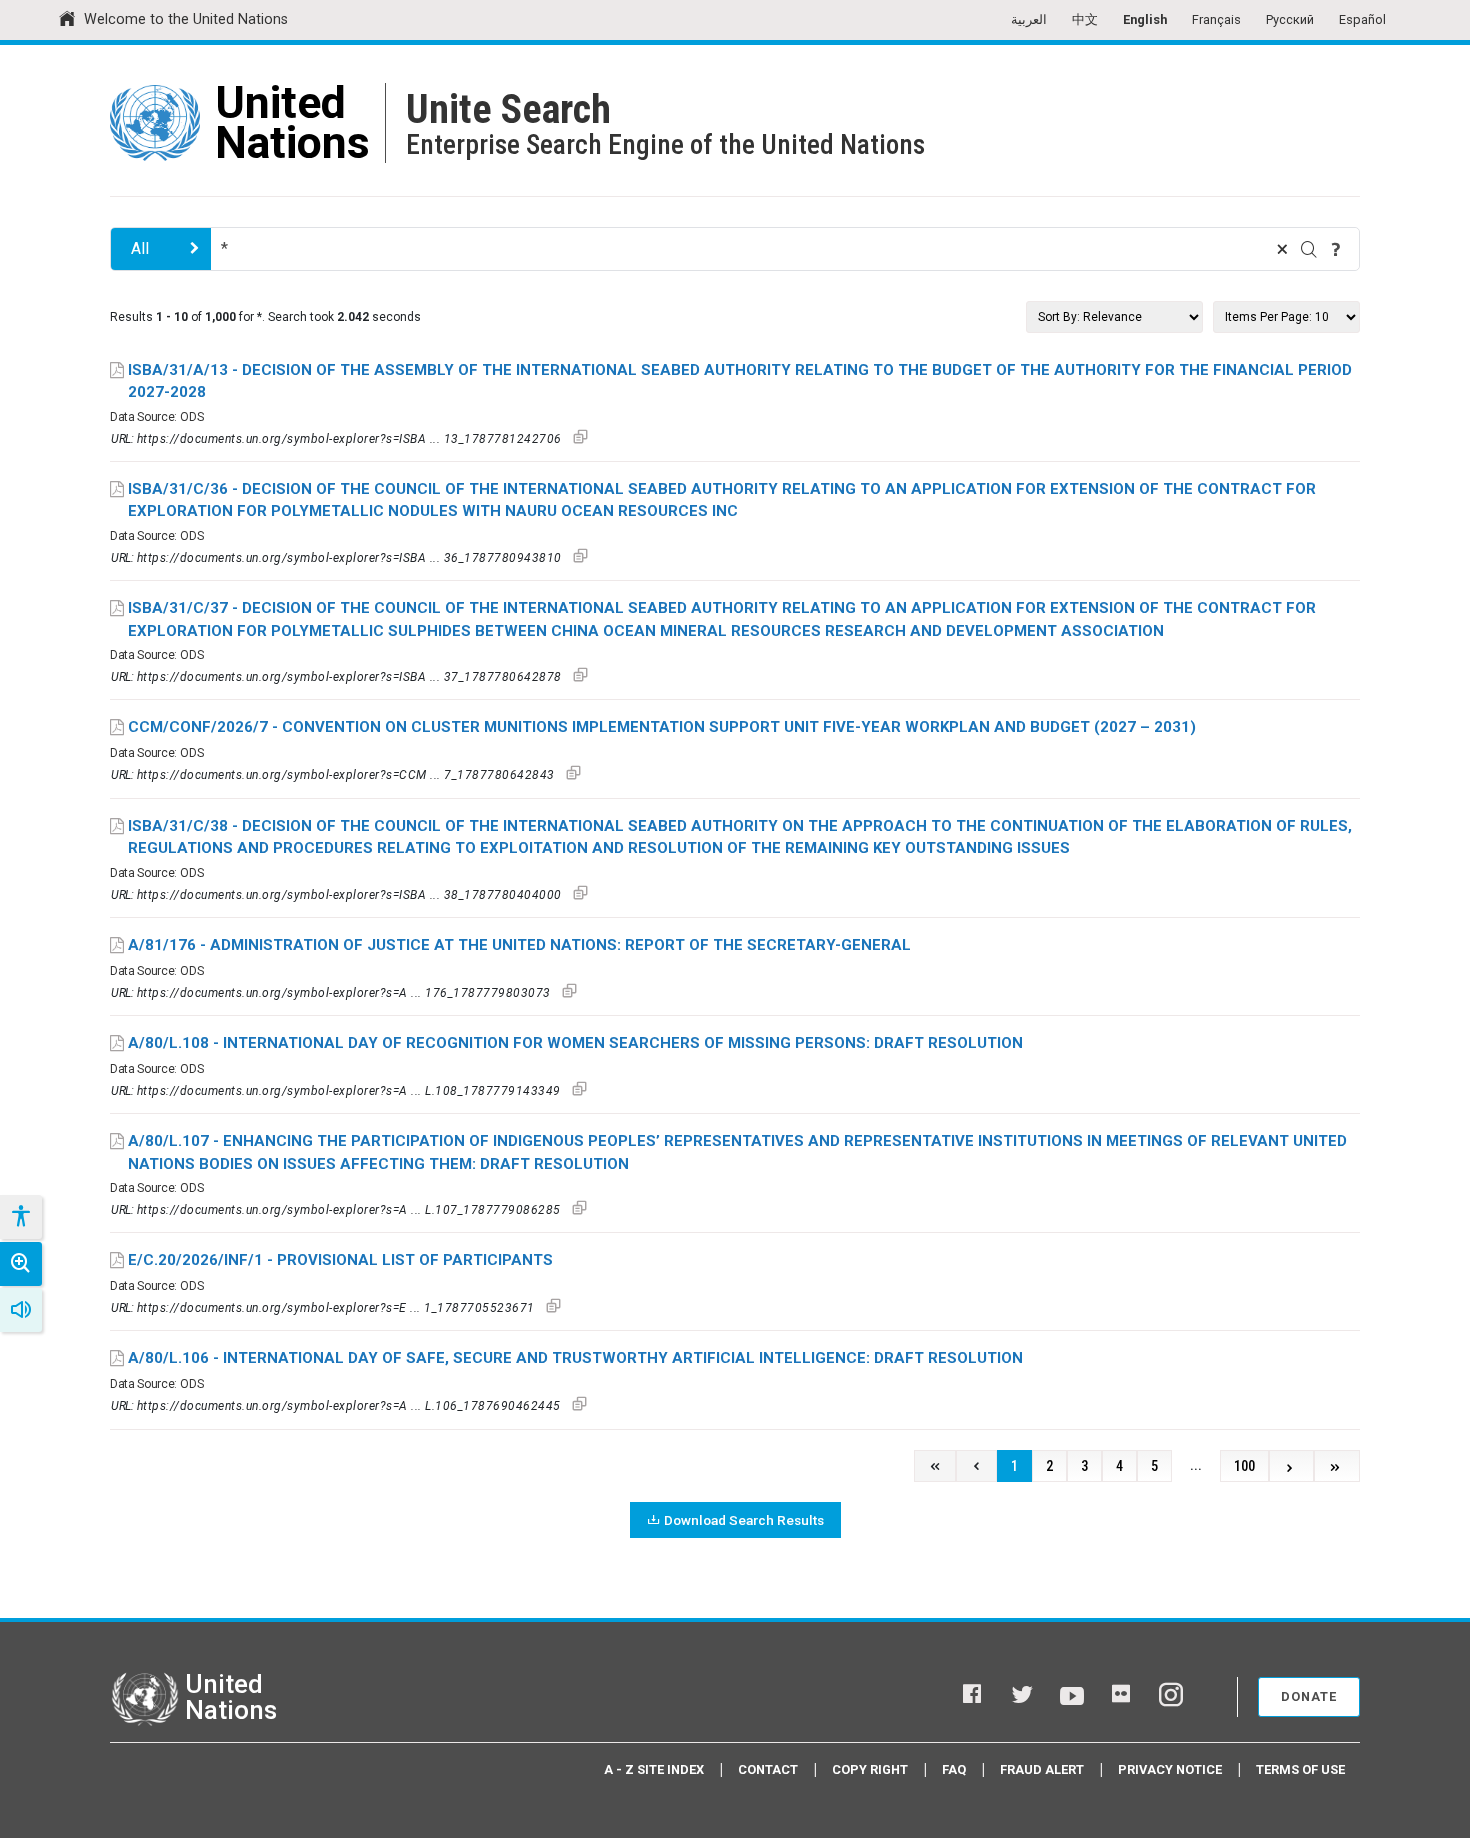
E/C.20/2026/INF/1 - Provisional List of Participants (340, 1260)
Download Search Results (744, 1520)
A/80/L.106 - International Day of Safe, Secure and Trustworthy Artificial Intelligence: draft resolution (575, 1358)
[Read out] (21, 1310)
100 (1244, 1466)
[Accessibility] (20, 1217)
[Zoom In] (21, 1264)
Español (1362, 19)
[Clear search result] (1282, 249)
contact (768, 1769)
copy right (870, 1769)
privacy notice (1170, 1769)
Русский (1290, 19)
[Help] (1336, 249)
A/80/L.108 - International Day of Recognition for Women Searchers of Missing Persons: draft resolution (575, 1043)
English (1145, 19)
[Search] (1309, 249)
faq (954, 1769)
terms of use (1300, 1769)
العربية (1029, 19)
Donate (1309, 1696)
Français (1216, 19)
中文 (1085, 19)
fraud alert (1042, 1769)
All (140, 248)
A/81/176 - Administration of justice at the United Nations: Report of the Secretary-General (519, 945)
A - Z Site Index (654, 1769)
